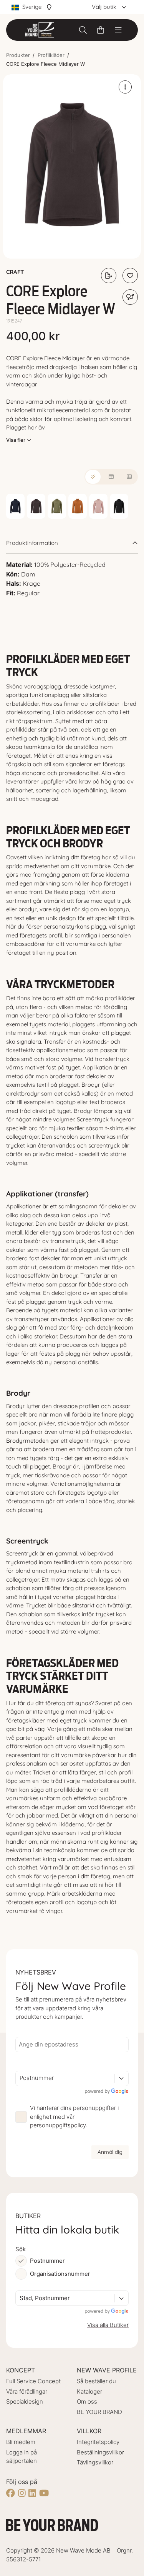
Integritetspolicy (98, 2442)
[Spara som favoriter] (130, 276)
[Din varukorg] (101, 30)
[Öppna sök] (83, 30)
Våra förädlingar (27, 2391)
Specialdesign (25, 2401)
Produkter (18, 55)
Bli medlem (21, 2442)
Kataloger (89, 2391)
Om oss (87, 2401)
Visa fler (16, 440)
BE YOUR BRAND (99, 2412)
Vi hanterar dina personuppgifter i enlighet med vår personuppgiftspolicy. (74, 2117)
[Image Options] (125, 87)
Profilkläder (51, 55)
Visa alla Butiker (108, 2325)
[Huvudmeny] (118, 30)
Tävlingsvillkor (95, 2462)
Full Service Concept (33, 2381)
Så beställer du (96, 2381)
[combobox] (20, 2078)
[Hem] (40, 30)
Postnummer (47, 2261)
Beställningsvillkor (100, 2452)
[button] (72, 166)
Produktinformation (32, 543)
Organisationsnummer (60, 2274)
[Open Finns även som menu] (130, 297)
